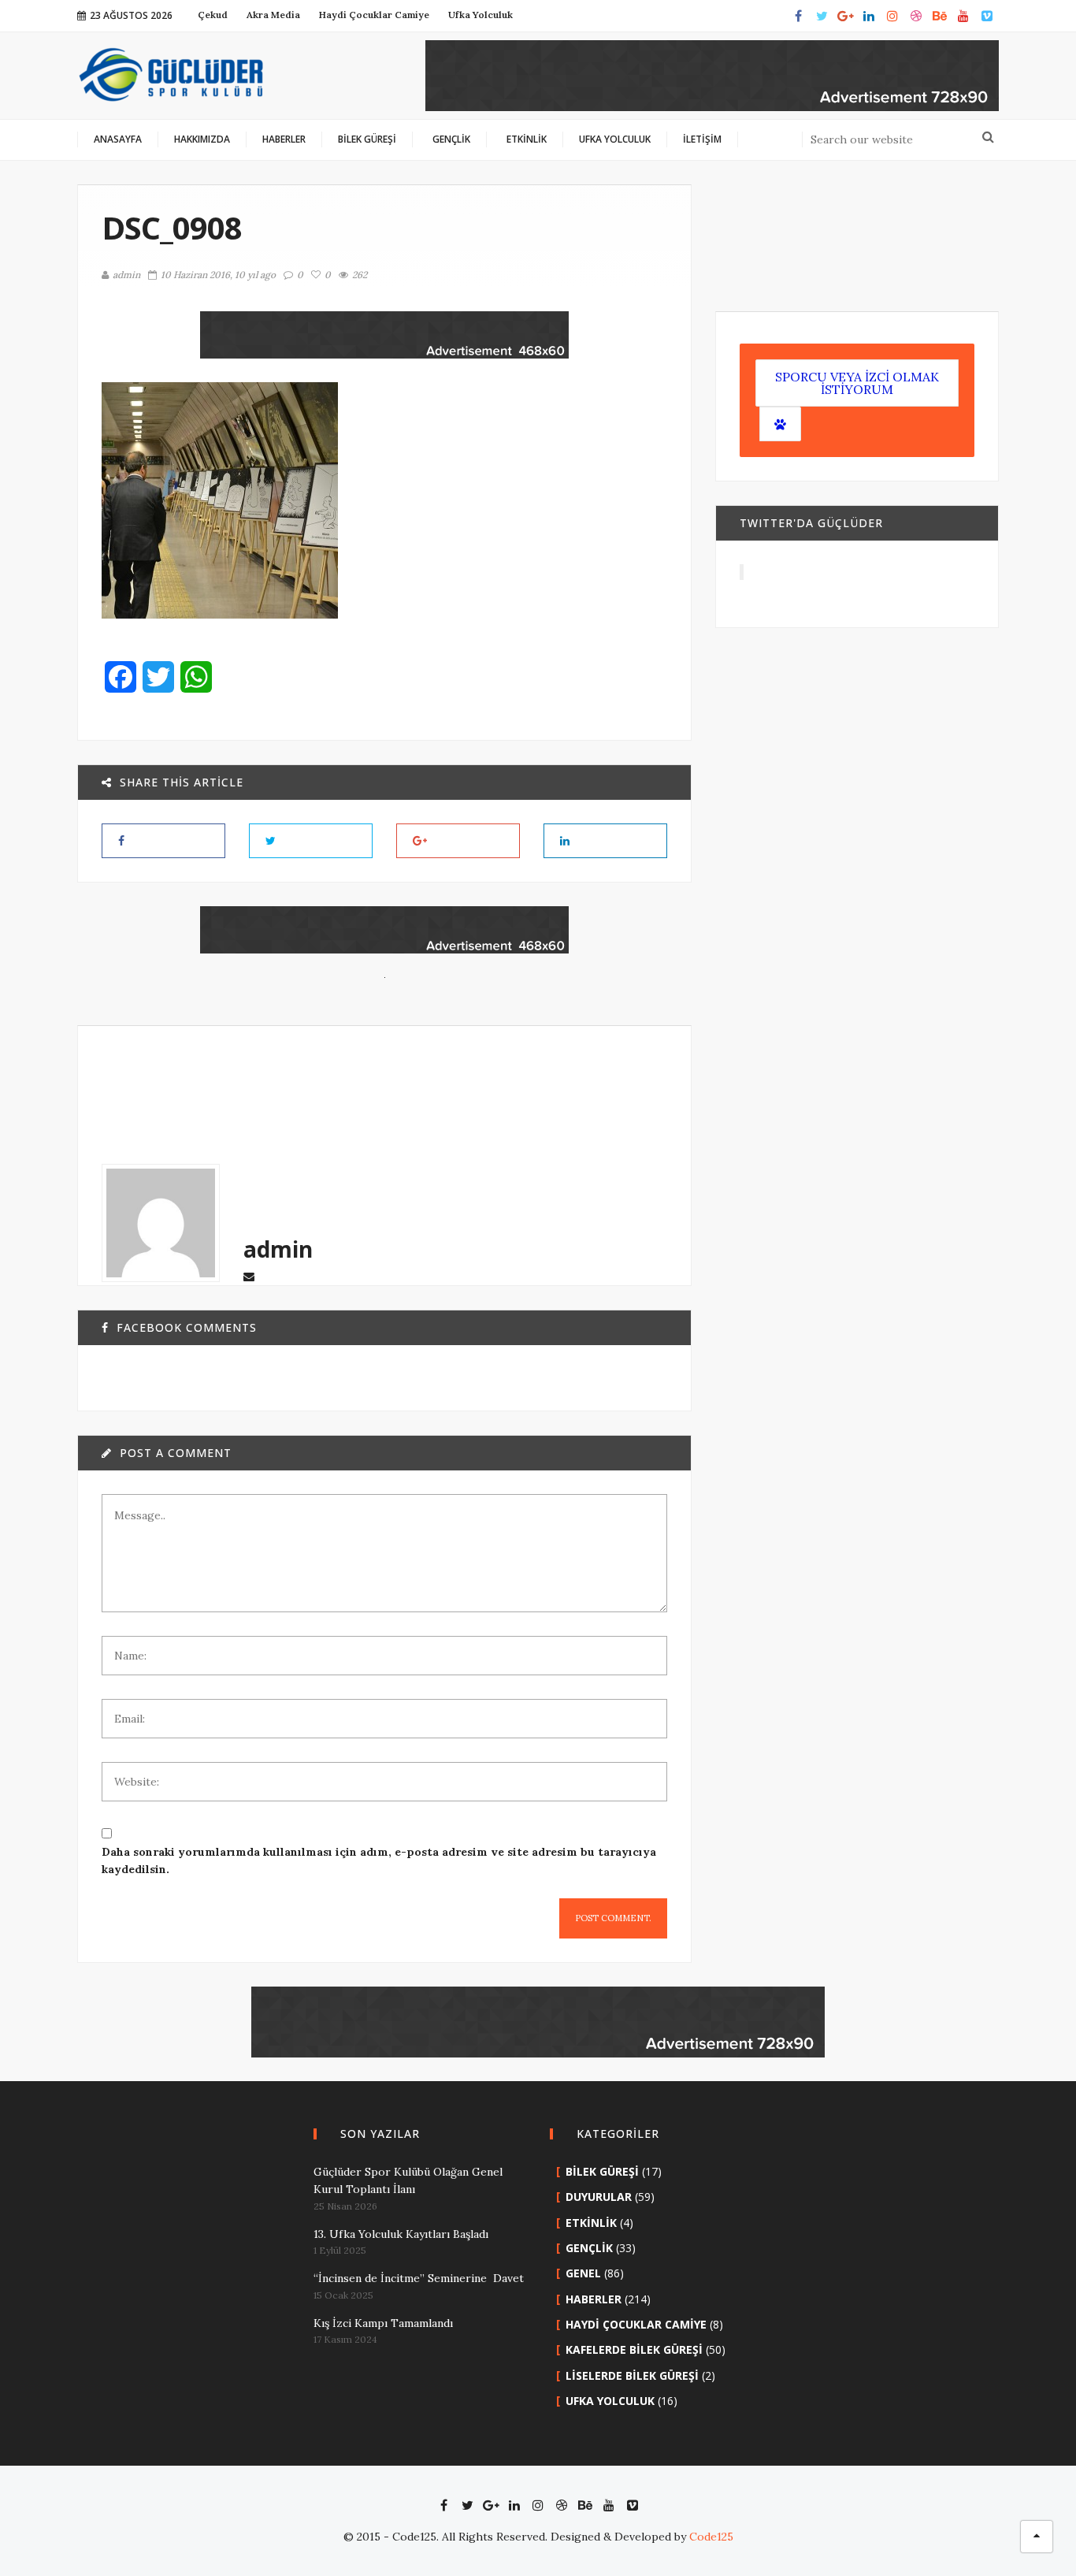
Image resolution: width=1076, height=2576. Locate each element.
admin (126, 275)
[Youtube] (963, 16)
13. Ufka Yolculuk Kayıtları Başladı (401, 2234)
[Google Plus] (845, 16)
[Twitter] (822, 16)
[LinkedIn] (869, 16)
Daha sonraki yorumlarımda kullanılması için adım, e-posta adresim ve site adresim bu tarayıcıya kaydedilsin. (379, 1860)
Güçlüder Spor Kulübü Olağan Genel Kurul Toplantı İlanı (408, 2180)
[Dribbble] (916, 16)
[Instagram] (892, 16)
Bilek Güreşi (602, 2171)
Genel (583, 2273)
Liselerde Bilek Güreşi (632, 2375)
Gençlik (589, 2248)
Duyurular (599, 2197)
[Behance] (940, 16)
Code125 (711, 2537)
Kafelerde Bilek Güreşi (634, 2349)
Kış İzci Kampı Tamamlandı (383, 2323)
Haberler (594, 2299)
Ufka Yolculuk (610, 2401)
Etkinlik (591, 2223)
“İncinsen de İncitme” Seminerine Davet (419, 2278)
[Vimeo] (987, 16)
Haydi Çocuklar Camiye (636, 2324)
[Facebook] (798, 16)
